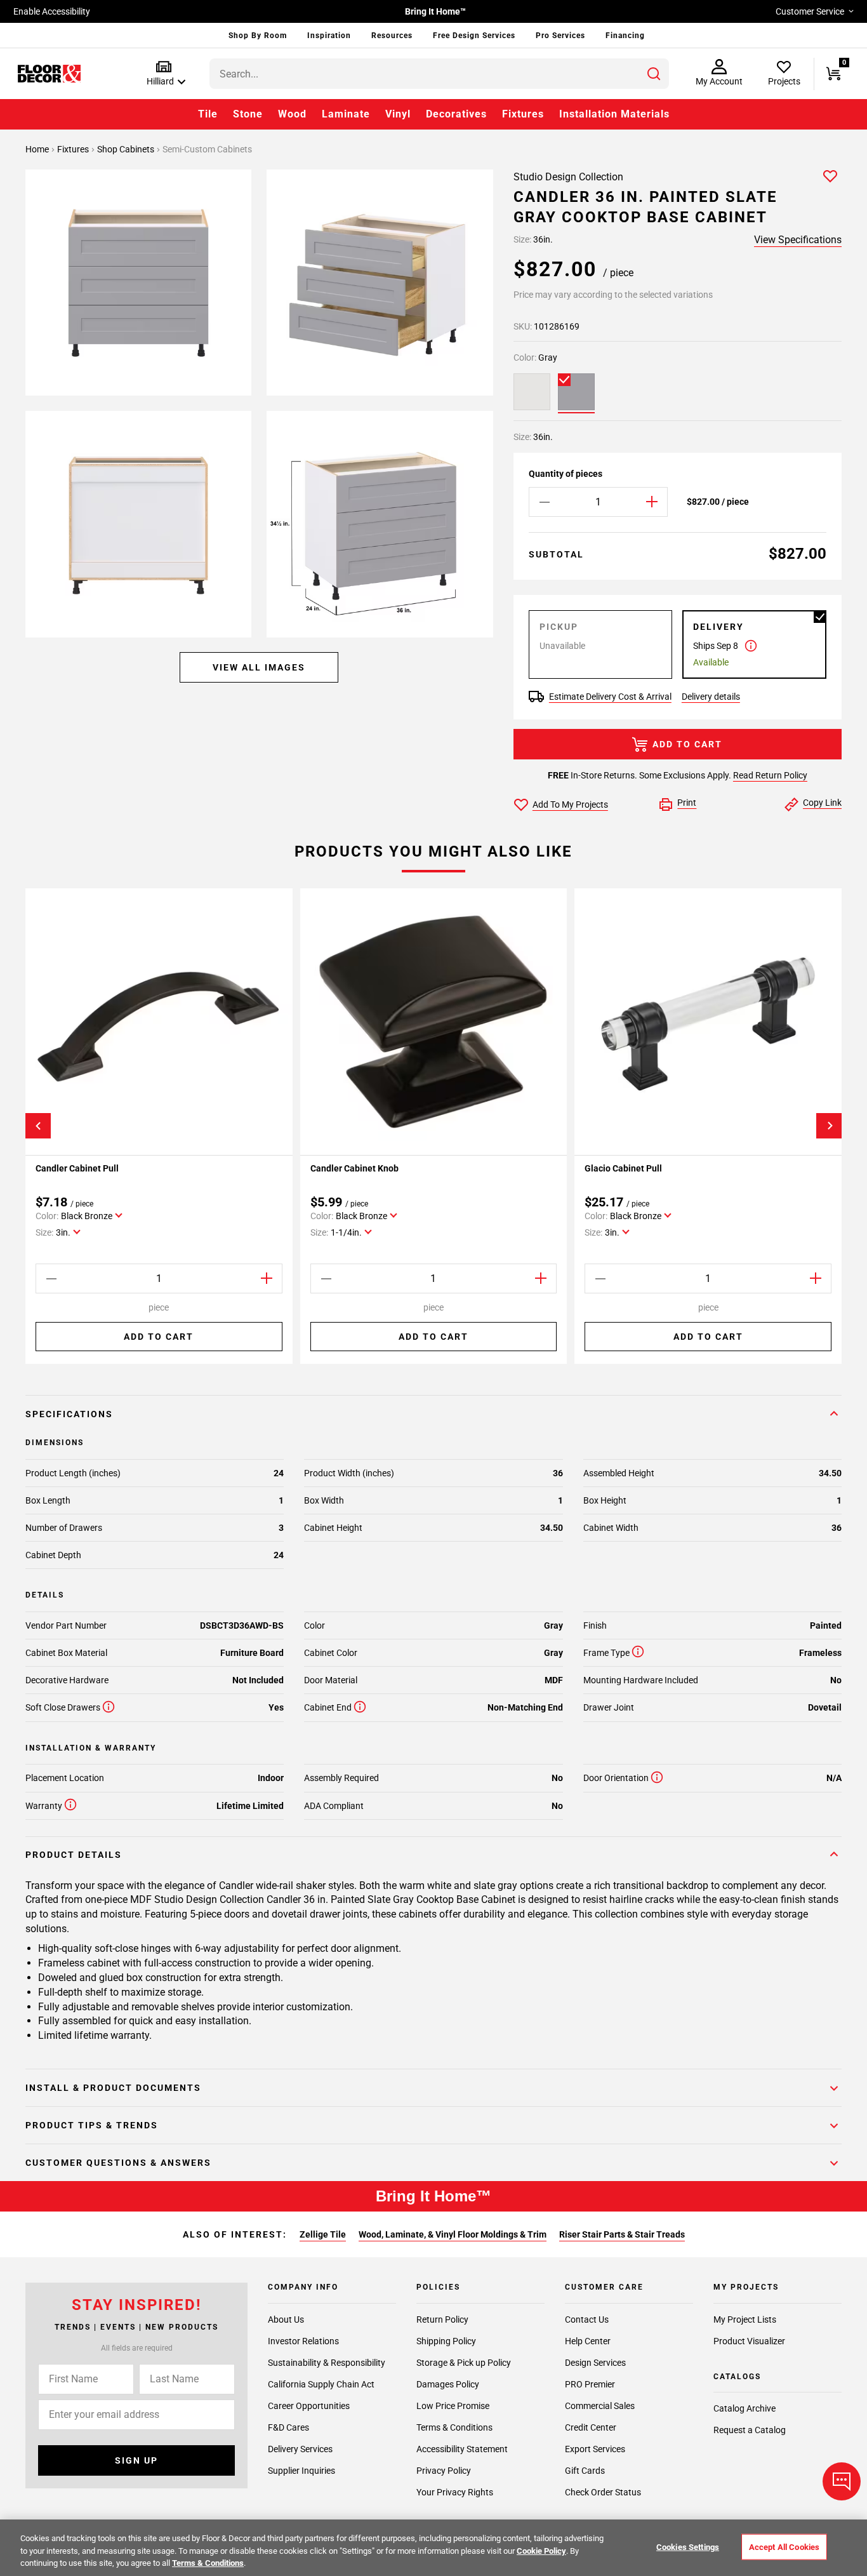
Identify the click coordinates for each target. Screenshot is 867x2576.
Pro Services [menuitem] (560, 36)
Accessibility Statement (462, 2449)
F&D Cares (288, 2427)
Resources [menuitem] (392, 36)
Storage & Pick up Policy (464, 2363)
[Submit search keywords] (654, 74)
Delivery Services (300, 2449)
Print (687, 803)
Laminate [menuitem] (346, 114)
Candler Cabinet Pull (77, 1168)
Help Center (588, 2341)
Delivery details (711, 697)
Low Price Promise (453, 2406)
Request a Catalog (750, 2430)
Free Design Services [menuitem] (474, 36)
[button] (163, 74)
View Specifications (798, 240)
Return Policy (442, 2319)
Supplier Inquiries (301, 2471)
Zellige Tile (323, 2234)
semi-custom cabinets (207, 149)
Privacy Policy (444, 2471)
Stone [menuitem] (248, 114)
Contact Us (587, 2319)
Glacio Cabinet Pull (623, 1168)
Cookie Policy (541, 2551)
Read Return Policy (770, 775)
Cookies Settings (688, 2546)
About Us (286, 2319)
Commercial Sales (600, 2406)
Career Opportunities (309, 2406)
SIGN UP (136, 2460)
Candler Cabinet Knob (354, 1168)
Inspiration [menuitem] (329, 36)
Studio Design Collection (568, 177)
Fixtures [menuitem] (523, 114)
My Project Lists (745, 2319)
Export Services (595, 2449)
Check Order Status (603, 2492)
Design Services (595, 2363)
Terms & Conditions (454, 2427)
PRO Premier (590, 2384)
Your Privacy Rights (455, 2492)
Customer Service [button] (810, 11)
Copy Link (822, 803)
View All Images (259, 668)
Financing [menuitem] (625, 36)
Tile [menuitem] (208, 114)
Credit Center (591, 2427)
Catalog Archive (745, 2408)
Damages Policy (448, 2384)
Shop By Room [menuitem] (258, 36)
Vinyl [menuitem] (398, 114)
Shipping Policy (446, 2341)
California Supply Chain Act (321, 2384)
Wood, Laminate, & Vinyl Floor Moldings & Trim (453, 2234)
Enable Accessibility (52, 11)
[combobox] (439, 74)
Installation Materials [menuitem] (614, 114)
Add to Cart (687, 744)
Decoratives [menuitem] (456, 114)
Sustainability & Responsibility (327, 2363)
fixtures (74, 149)
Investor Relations (303, 2341)
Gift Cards (585, 2471)
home (38, 149)
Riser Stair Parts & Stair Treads (622, 2234)
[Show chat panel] (842, 2481)
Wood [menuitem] (292, 114)
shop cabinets (127, 149)
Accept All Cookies (784, 2546)
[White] (532, 392)
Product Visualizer (749, 2341)
